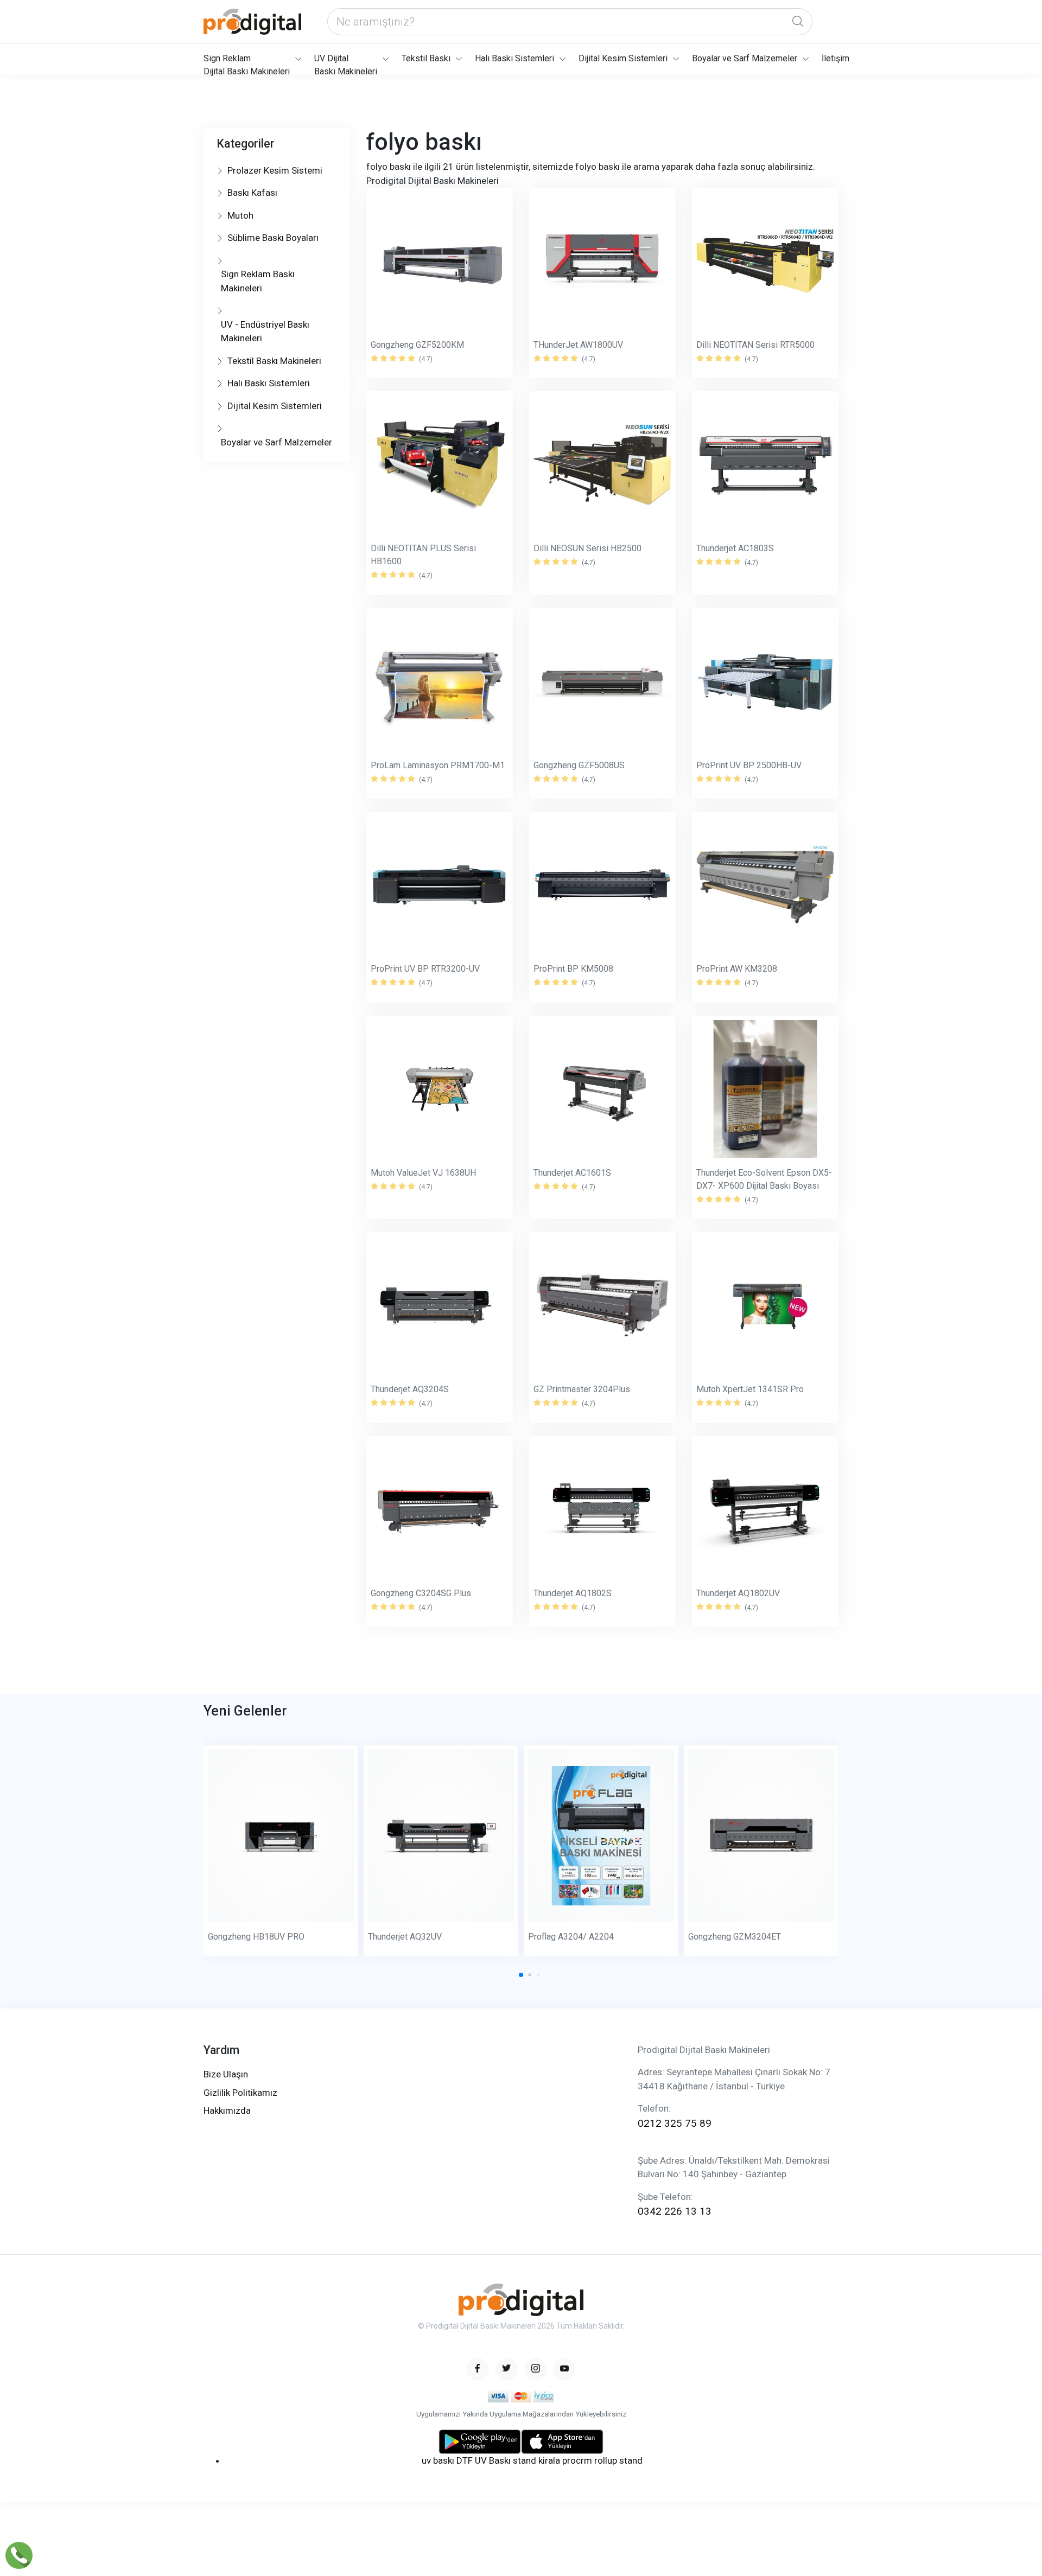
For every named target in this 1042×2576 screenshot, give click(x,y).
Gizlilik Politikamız (240, 2093)
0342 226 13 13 (675, 2211)
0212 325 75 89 (675, 2123)
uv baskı (438, 2460)
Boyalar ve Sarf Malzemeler (745, 58)
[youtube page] (564, 2369)
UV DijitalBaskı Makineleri (346, 63)
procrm (577, 2460)
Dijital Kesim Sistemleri (623, 58)
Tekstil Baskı (426, 58)
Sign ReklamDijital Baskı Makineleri (247, 63)
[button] (521, 1975)
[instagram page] (535, 2369)
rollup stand (618, 2460)
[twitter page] (507, 2369)
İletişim (835, 58)
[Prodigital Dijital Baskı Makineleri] (252, 22)
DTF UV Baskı (484, 2460)
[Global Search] (798, 22)
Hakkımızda (227, 2110)
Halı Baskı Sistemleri (514, 58)
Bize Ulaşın (226, 2074)
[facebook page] (478, 2369)
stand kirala (536, 2460)
